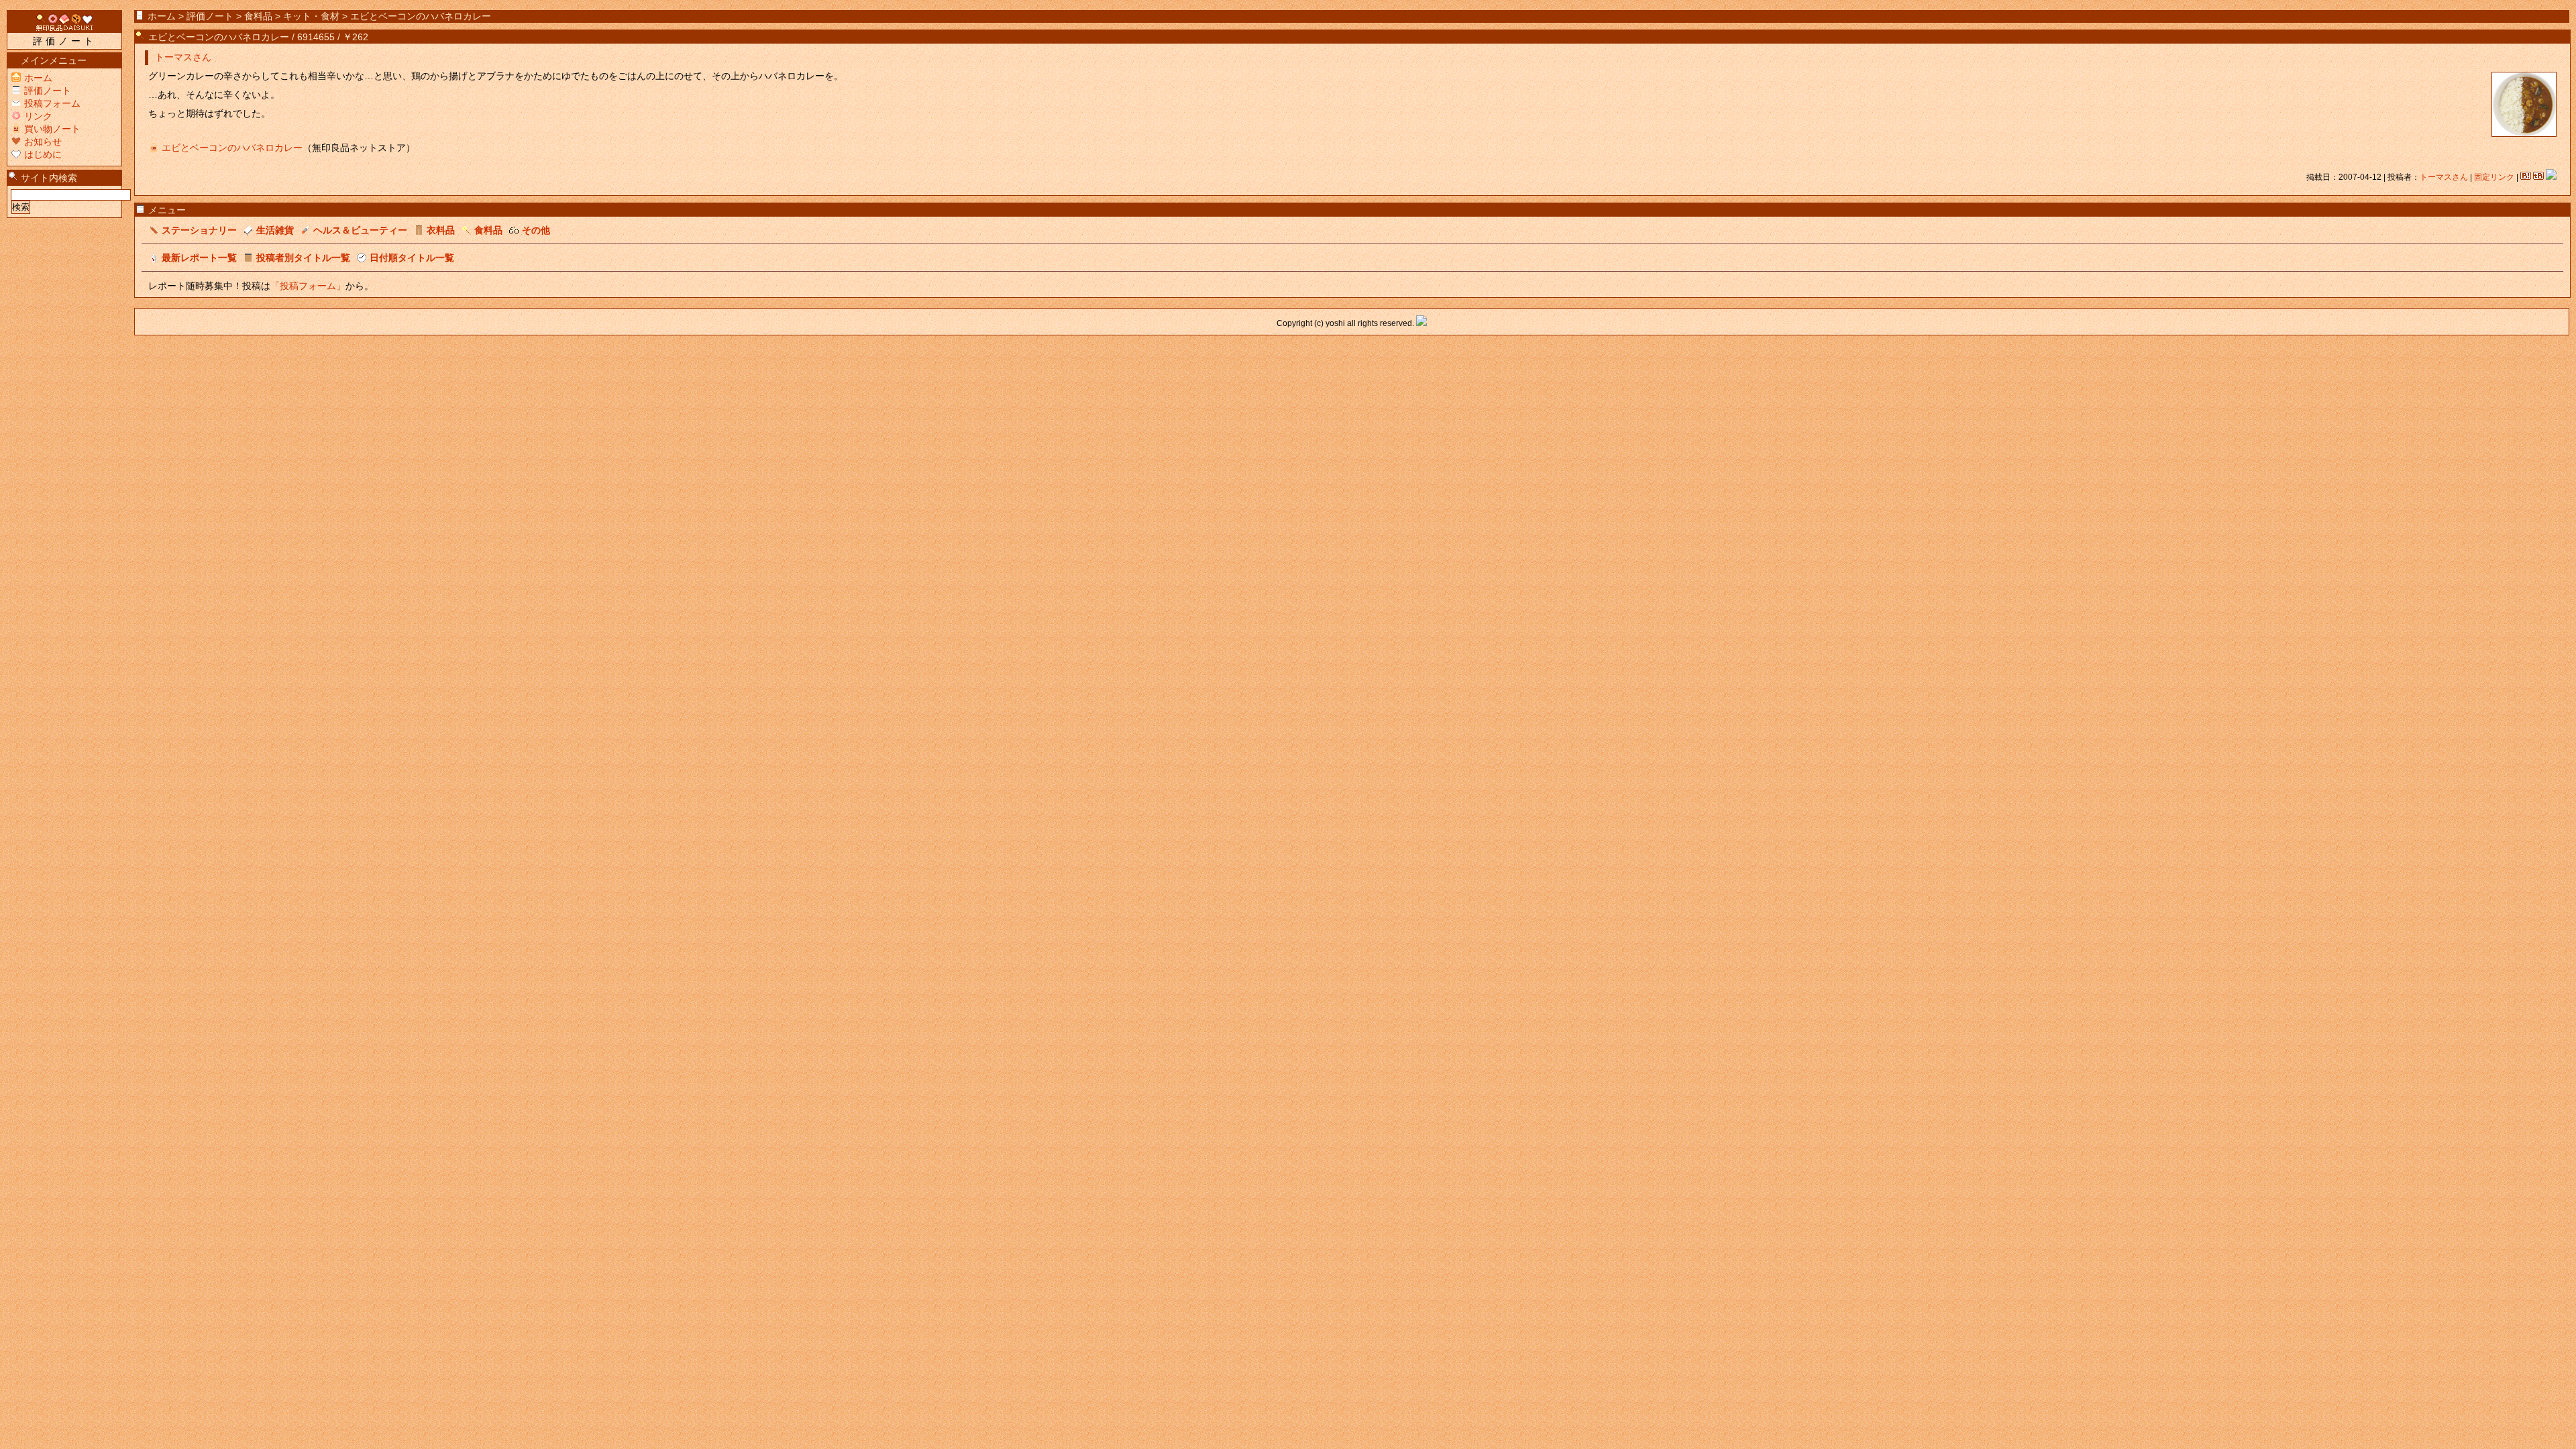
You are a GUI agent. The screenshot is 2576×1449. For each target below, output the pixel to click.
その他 (536, 230)
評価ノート (210, 16)
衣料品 (441, 230)
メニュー (167, 210)
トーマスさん (183, 57)
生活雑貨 (275, 230)
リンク (38, 116)
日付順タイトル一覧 (412, 258)
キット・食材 (311, 16)
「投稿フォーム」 (308, 286)
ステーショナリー (199, 230)
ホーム (162, 16)
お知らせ (43, 142)
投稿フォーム (52, 103)
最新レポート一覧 (199, 258)
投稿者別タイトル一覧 (303, 258)
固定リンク (2494, 177)
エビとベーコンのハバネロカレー (219, 37)
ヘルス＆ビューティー (360, 230)
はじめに (43, 154)
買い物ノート (52, 129)
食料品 (258, 16)
